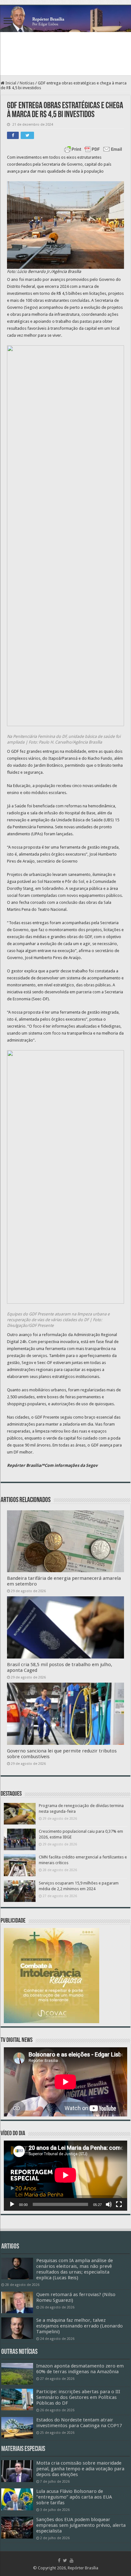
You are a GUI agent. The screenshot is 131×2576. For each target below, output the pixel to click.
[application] (65, 2176)
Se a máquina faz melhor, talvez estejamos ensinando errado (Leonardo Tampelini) (79, 2326)
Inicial (10, 83)
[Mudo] (109, 2204)
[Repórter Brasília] (65, 19)
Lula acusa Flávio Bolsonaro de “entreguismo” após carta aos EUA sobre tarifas (74, 2497)
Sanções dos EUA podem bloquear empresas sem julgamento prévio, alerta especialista (81, 2525)
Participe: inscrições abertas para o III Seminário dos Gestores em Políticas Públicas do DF (78, 2397)
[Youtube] (72, 2560)
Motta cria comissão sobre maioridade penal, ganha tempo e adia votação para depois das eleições (80, 2469)
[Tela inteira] (119, 2204)
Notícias (27, 83)
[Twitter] (65, 2560)
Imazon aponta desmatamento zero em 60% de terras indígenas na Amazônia (80, 2369)
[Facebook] (59, 2560)
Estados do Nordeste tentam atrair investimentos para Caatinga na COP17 (79, 2423)
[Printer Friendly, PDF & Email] (93, 149)
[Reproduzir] (12, 2204)
